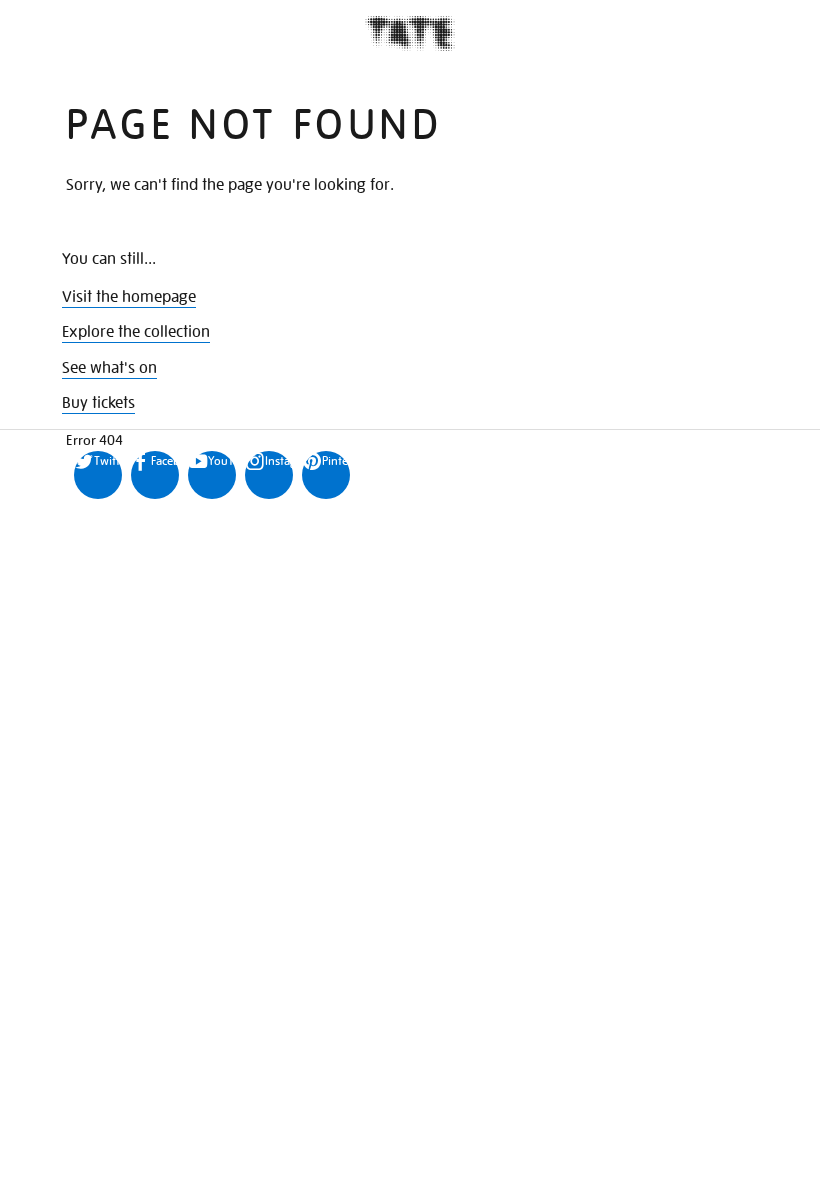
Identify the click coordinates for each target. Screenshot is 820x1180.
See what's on (109, 368)
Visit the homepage (129, 297)
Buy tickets (98, 403)
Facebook (165, 460)
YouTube (222, 460)
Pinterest (336, 460)
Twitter (108, 460)
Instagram (279, 460)
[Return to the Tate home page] (410, 33)
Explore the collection (136, 332)
